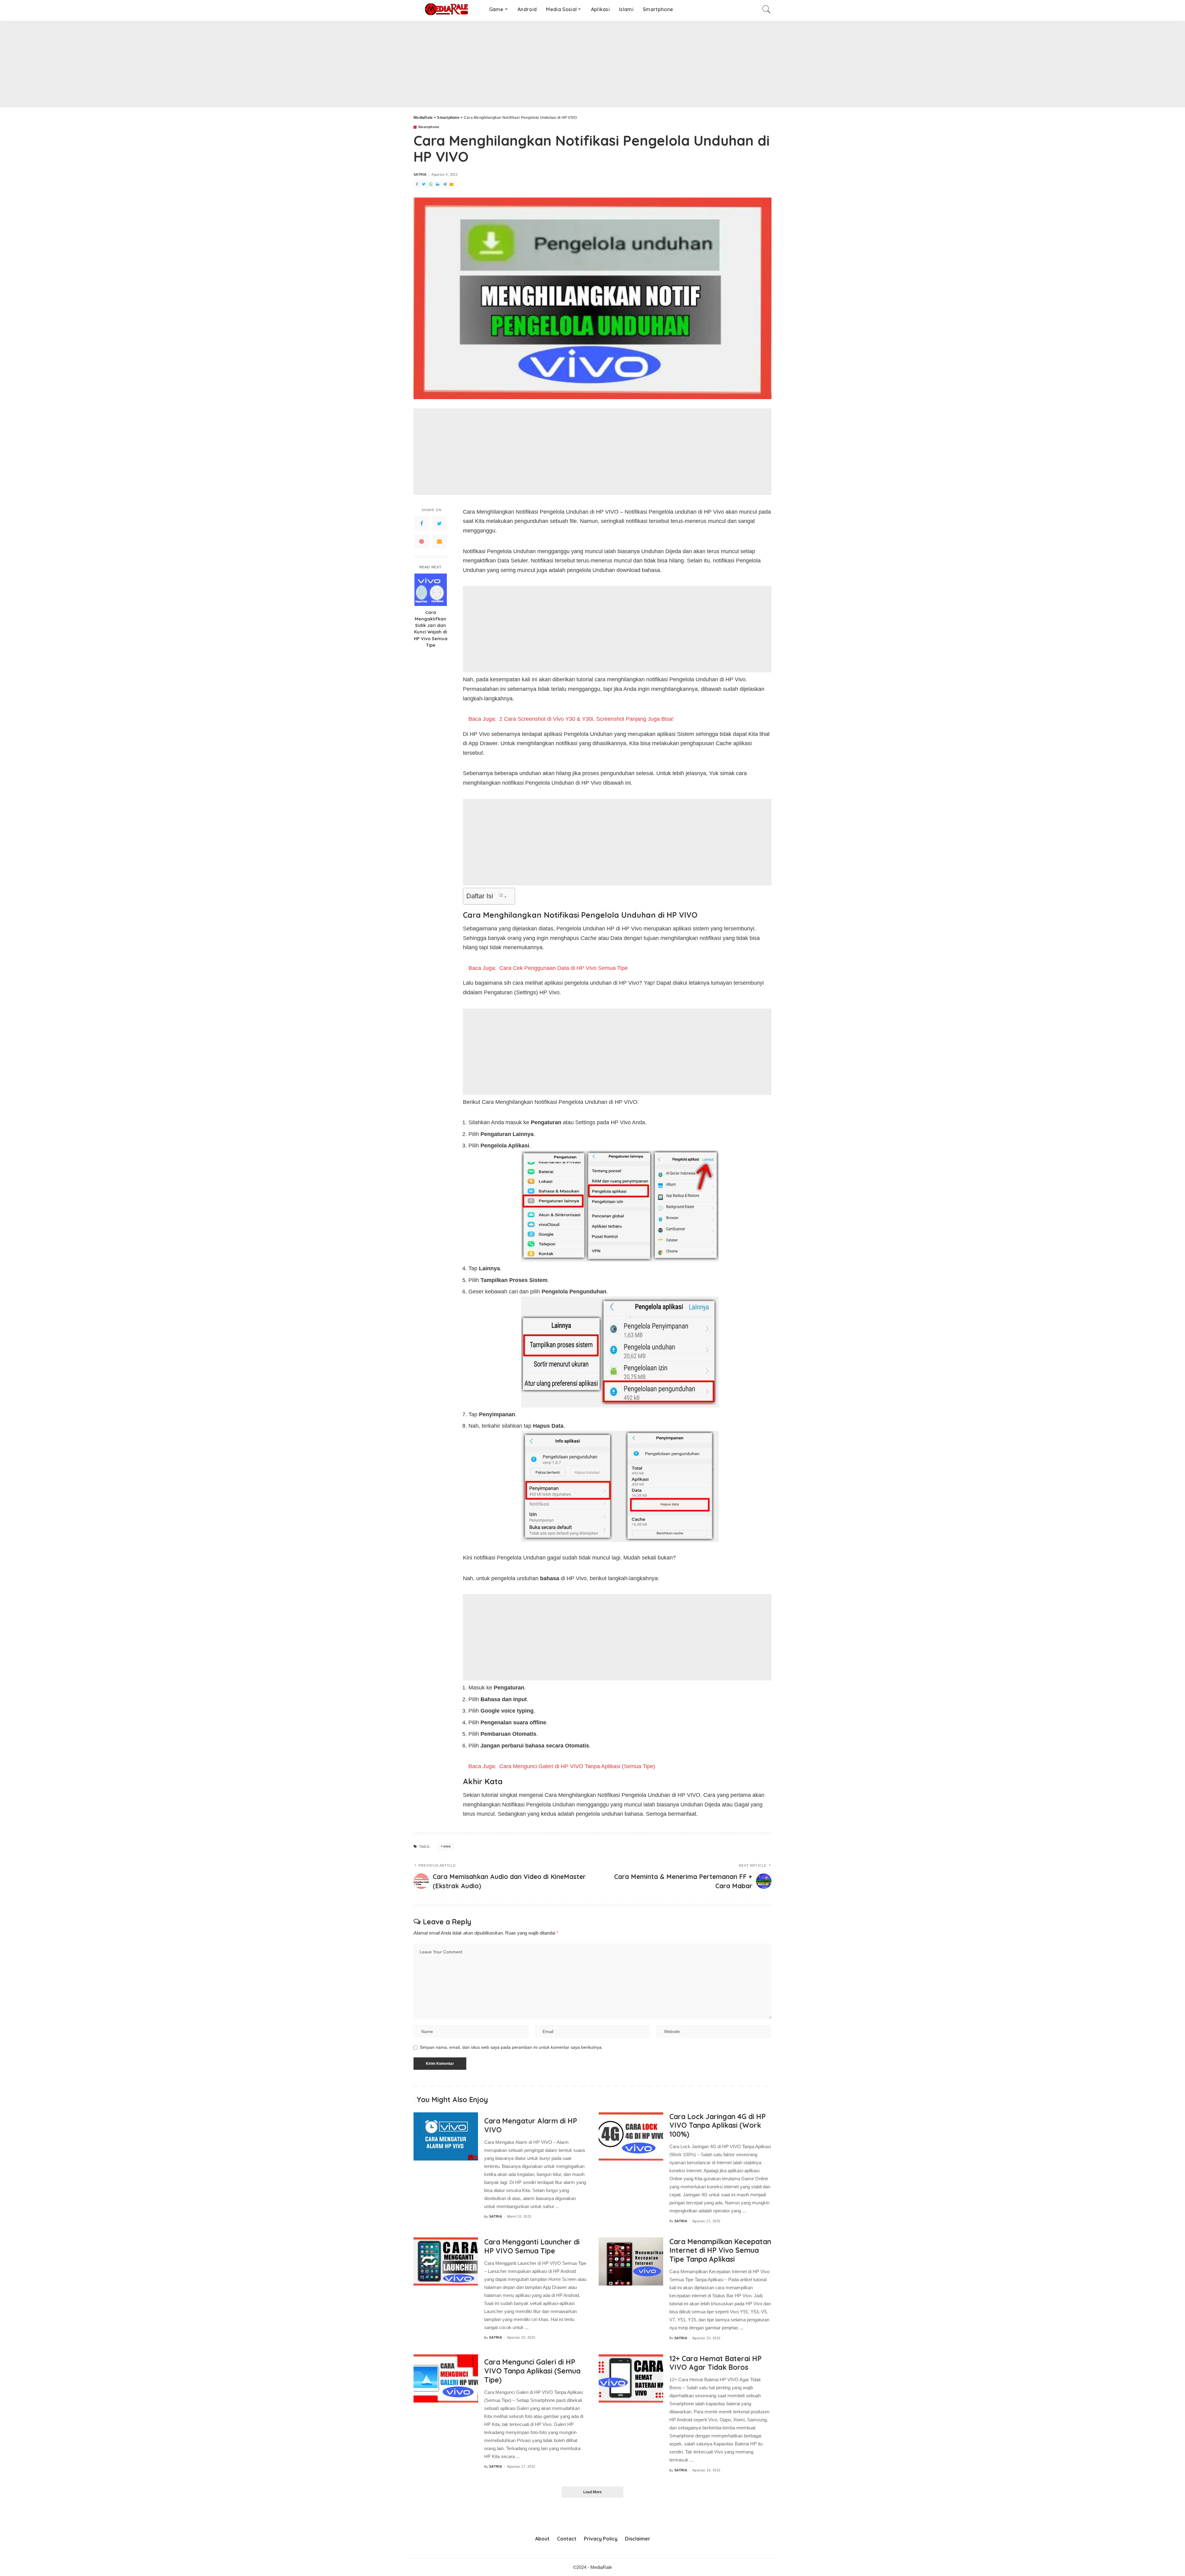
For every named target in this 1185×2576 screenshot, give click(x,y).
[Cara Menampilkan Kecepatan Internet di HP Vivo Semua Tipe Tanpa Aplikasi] (631, 2262)
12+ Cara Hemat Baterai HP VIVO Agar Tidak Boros (715, 2363)
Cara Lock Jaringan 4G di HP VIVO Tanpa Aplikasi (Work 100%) (717, 2125)
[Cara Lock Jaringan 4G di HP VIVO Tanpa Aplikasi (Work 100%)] (631, 2137)
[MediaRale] (447, 9)
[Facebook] (422, 523)
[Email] (439, 541)
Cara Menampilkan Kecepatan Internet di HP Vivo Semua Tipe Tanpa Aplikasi (720, 2250)
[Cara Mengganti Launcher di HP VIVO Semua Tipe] (446, 2262)
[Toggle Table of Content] (502, 896)
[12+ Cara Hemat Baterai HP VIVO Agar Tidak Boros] (631, 2379)
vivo (447, 1846)
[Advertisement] (185, 64)
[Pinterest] (422, 541)
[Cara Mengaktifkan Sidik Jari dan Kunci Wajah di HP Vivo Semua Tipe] (431, 590)
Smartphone (429, 127)
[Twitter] (439, 523)
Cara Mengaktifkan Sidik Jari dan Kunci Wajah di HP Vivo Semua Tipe (431, 628)
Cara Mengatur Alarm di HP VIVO (531, 2125)
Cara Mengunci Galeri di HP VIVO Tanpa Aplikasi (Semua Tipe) (532, 2371)
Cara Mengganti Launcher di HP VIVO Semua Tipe (532, 2246)
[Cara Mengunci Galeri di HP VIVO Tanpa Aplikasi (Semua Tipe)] (446, 2379)
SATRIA (420, 175)
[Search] (767, 9)
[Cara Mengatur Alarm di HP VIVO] (446, 2137)
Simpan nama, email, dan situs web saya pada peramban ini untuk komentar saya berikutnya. (511, 2047)
